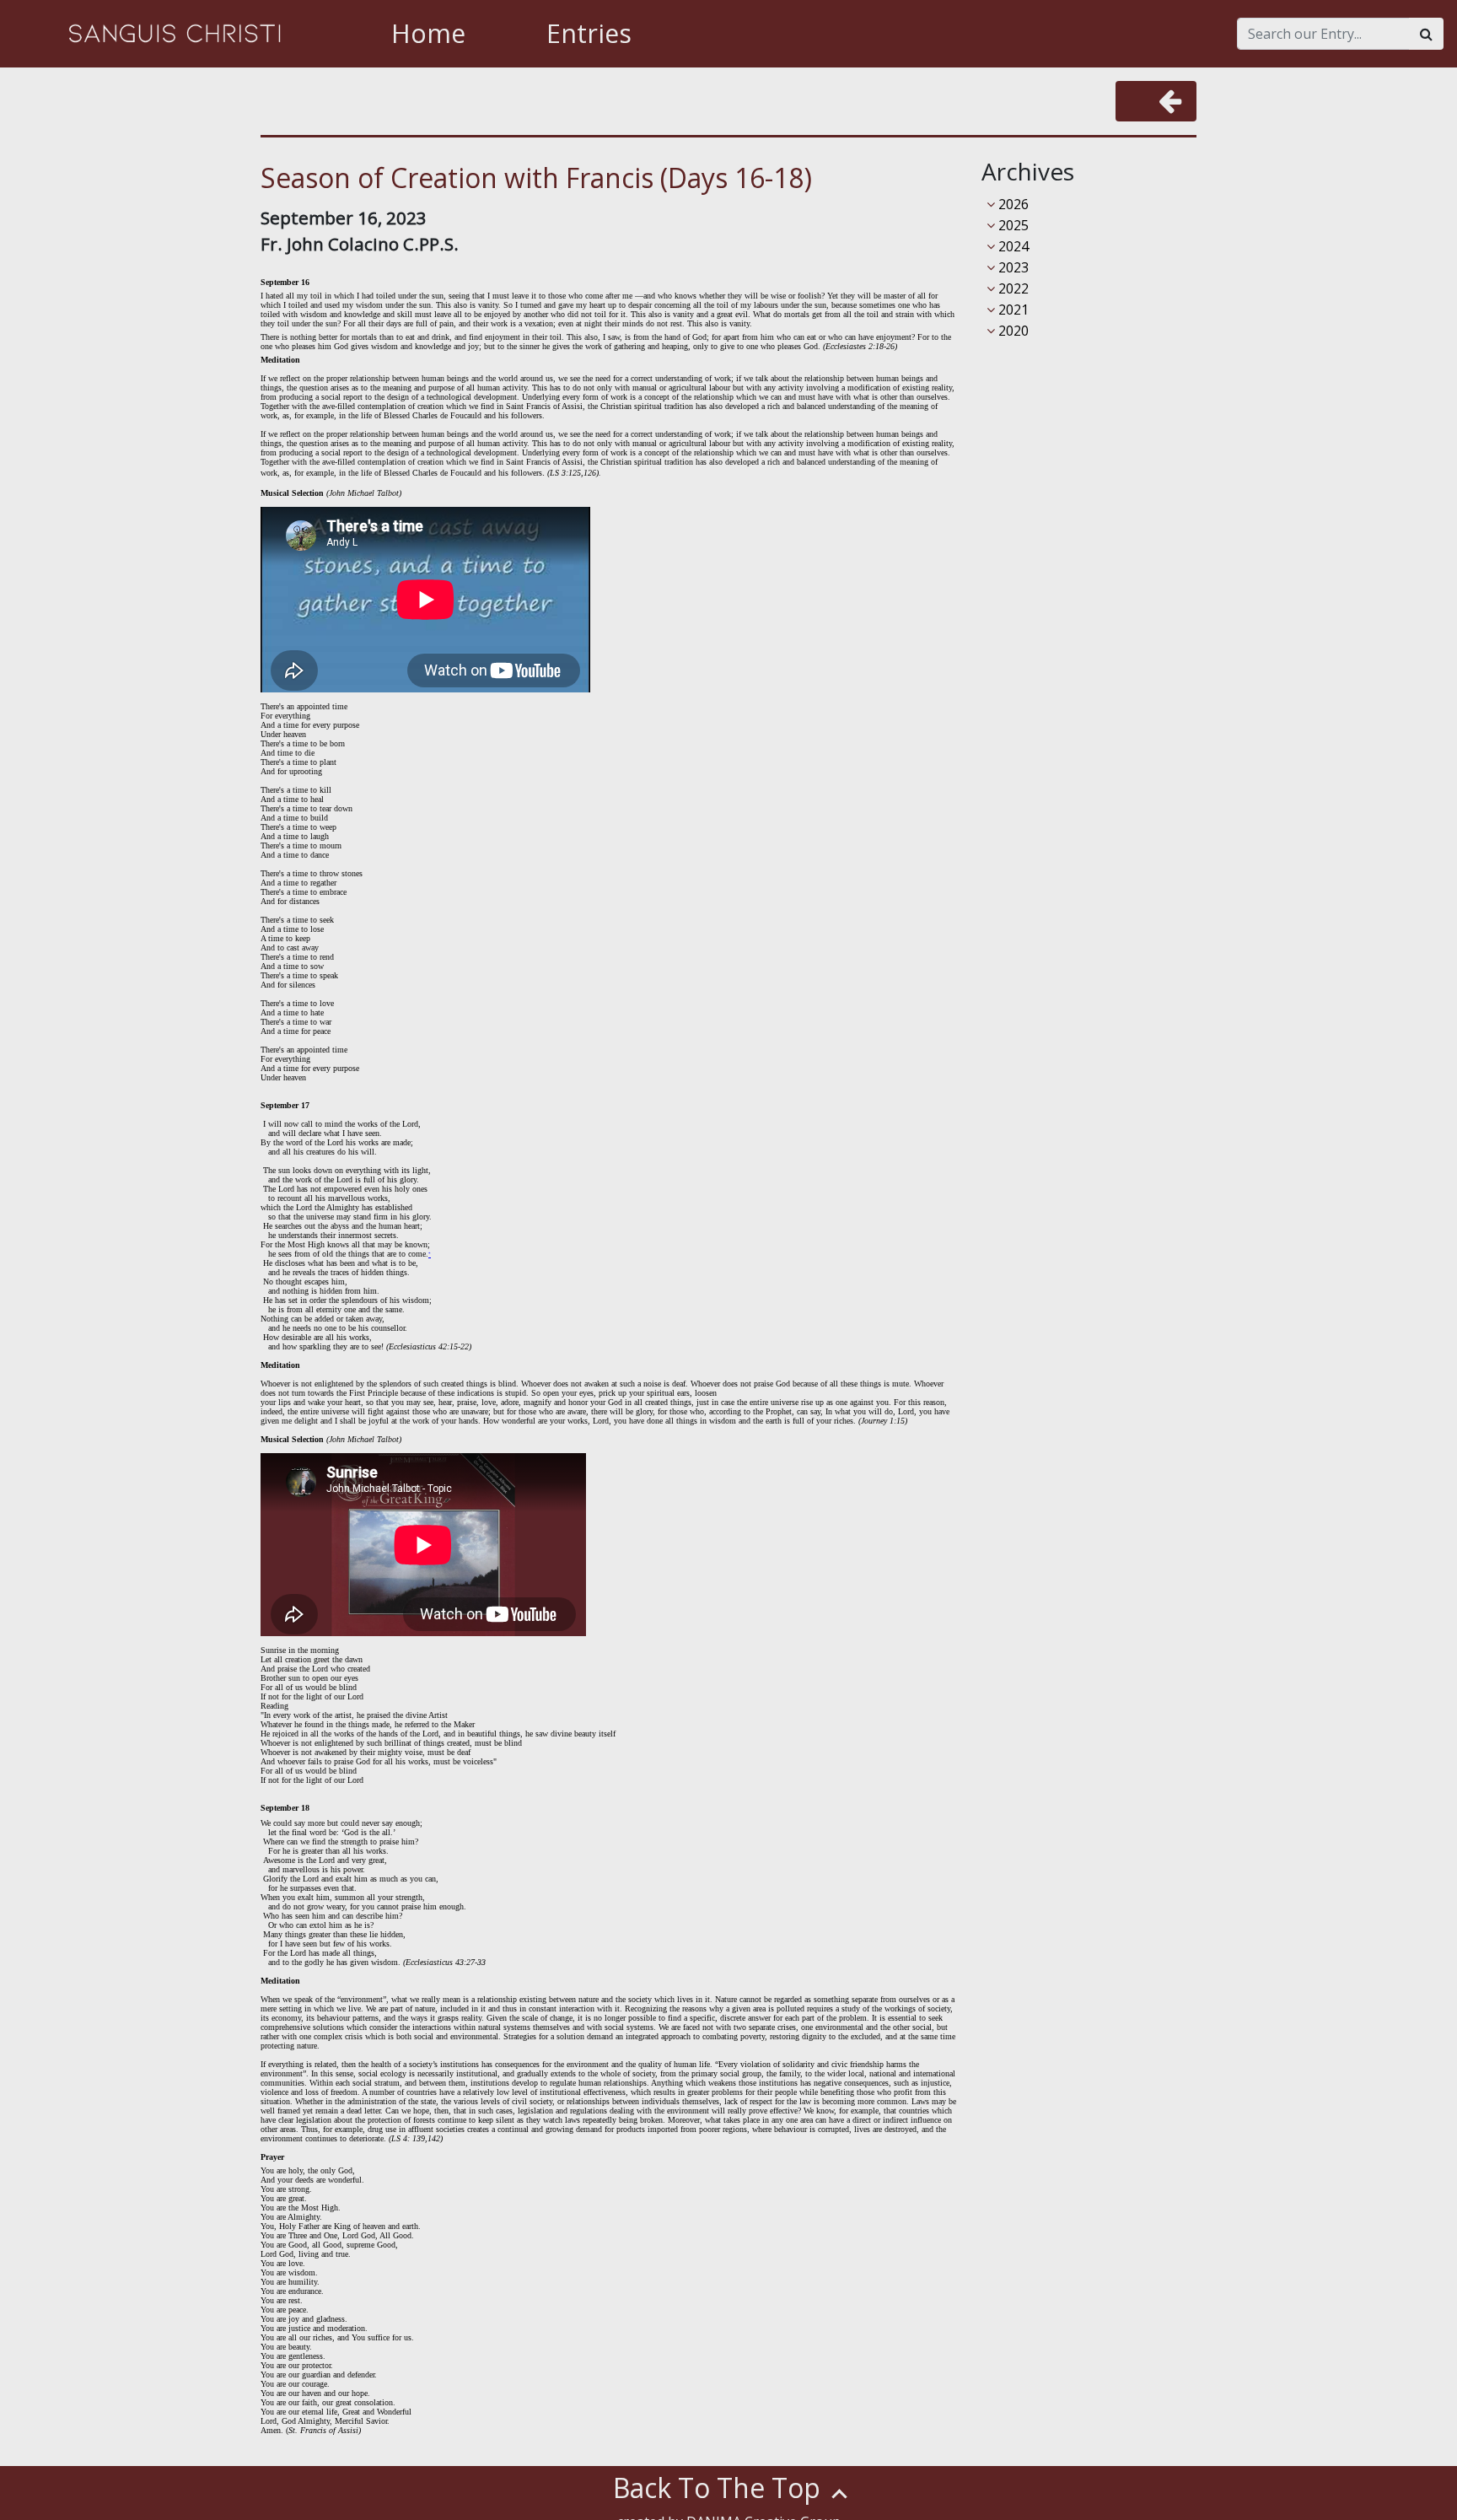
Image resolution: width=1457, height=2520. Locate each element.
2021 (1012, 310)
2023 (1012, 267)
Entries (589, 33)
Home (428, 33)
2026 (1012, 204)
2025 (1012, 225)
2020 (1012, 331)
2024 (1012, 246)
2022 (1012, 288)
